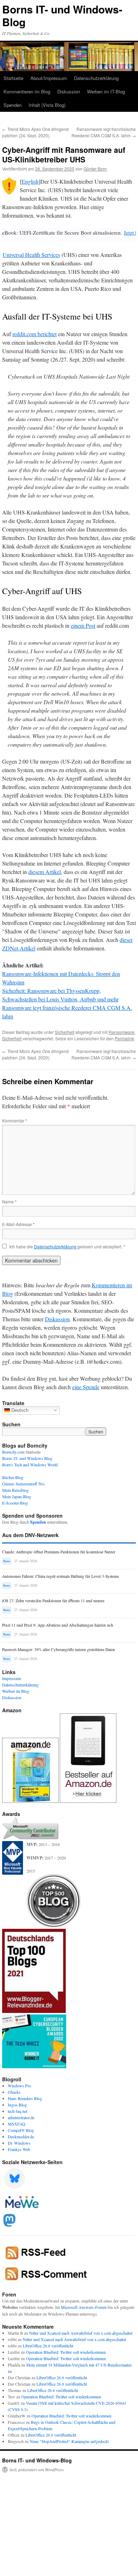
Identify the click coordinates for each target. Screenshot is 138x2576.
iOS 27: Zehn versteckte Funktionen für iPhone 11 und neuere (53, 1601)
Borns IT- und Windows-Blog (62, 15)
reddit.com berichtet (34, 334)
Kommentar (15, 1120)
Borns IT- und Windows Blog (27, 1458)
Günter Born (95, 169)
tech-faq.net (18, 2111)
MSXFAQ (17, 2124)
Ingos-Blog (17, 2105)
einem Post (83, 625)
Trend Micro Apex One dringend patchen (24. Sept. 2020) (35, 132)
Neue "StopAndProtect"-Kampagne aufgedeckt (69, 2441)
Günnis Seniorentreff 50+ (24, 1484)
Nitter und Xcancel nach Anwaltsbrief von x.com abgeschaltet (81, 2333)
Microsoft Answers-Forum (84, 2307)
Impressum (11, 1678)
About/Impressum (49, 78)
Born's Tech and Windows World (30, 1465)
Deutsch (19, 1410)
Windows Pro (19, 2086)
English (30, 181)
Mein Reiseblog (15, 1490)
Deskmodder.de (21, 2137)
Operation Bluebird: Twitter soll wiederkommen (66, 2352)
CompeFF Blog (21, 2130)
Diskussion (69, 91)
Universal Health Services (31, 255)
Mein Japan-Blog (17, 1496)
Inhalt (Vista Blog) (47, 105)
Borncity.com (13, 1452)
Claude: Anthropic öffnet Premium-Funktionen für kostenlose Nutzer (59, 1552)
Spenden (13, 105)
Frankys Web (19, 2149)
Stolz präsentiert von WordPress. (37, 2469)
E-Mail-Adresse (18, 1224)
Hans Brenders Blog (25, 2098)
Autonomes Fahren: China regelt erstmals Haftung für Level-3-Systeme (61, 1576)
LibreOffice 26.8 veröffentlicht (48, 2346)
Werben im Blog (16, 1691)
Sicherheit (65, 1032)
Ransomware (122, 1032)
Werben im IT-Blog (106, 91)
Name (9, 1201)
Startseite (13, 78)
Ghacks (14, 2092)
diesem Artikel (45, 872)
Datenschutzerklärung (96, 78)
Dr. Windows (19, 2143)
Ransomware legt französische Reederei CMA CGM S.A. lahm (104, 132)
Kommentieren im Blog (27, 91)
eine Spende (86, 1387)
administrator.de (21, 2117)
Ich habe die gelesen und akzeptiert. (67, 1247)
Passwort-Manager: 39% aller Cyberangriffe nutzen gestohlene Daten (59, 1649)
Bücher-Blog (13, 1477)
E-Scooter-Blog (15, 1503)
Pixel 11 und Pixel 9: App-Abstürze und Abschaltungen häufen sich (58, 1625)
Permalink (124, 1038)
